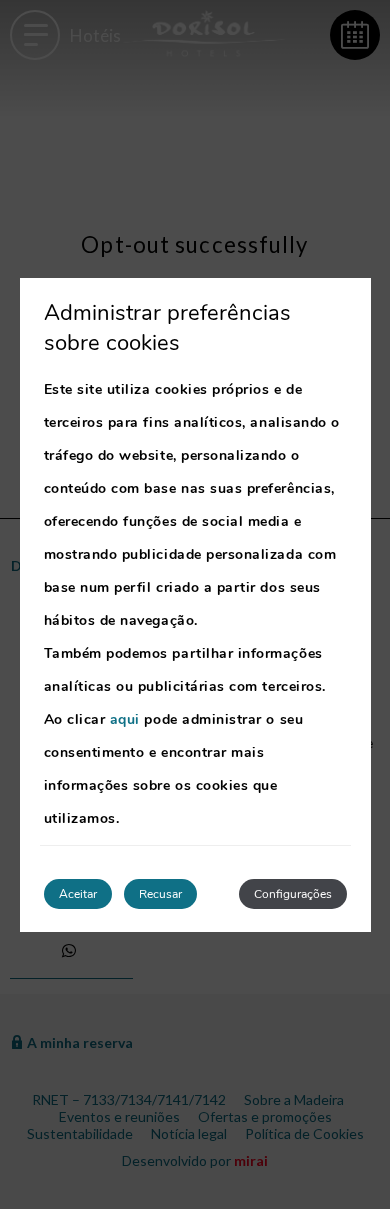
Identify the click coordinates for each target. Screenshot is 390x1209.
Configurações (293, 894)
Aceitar (78, 894)
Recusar (160, 894)
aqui (125, 719)
